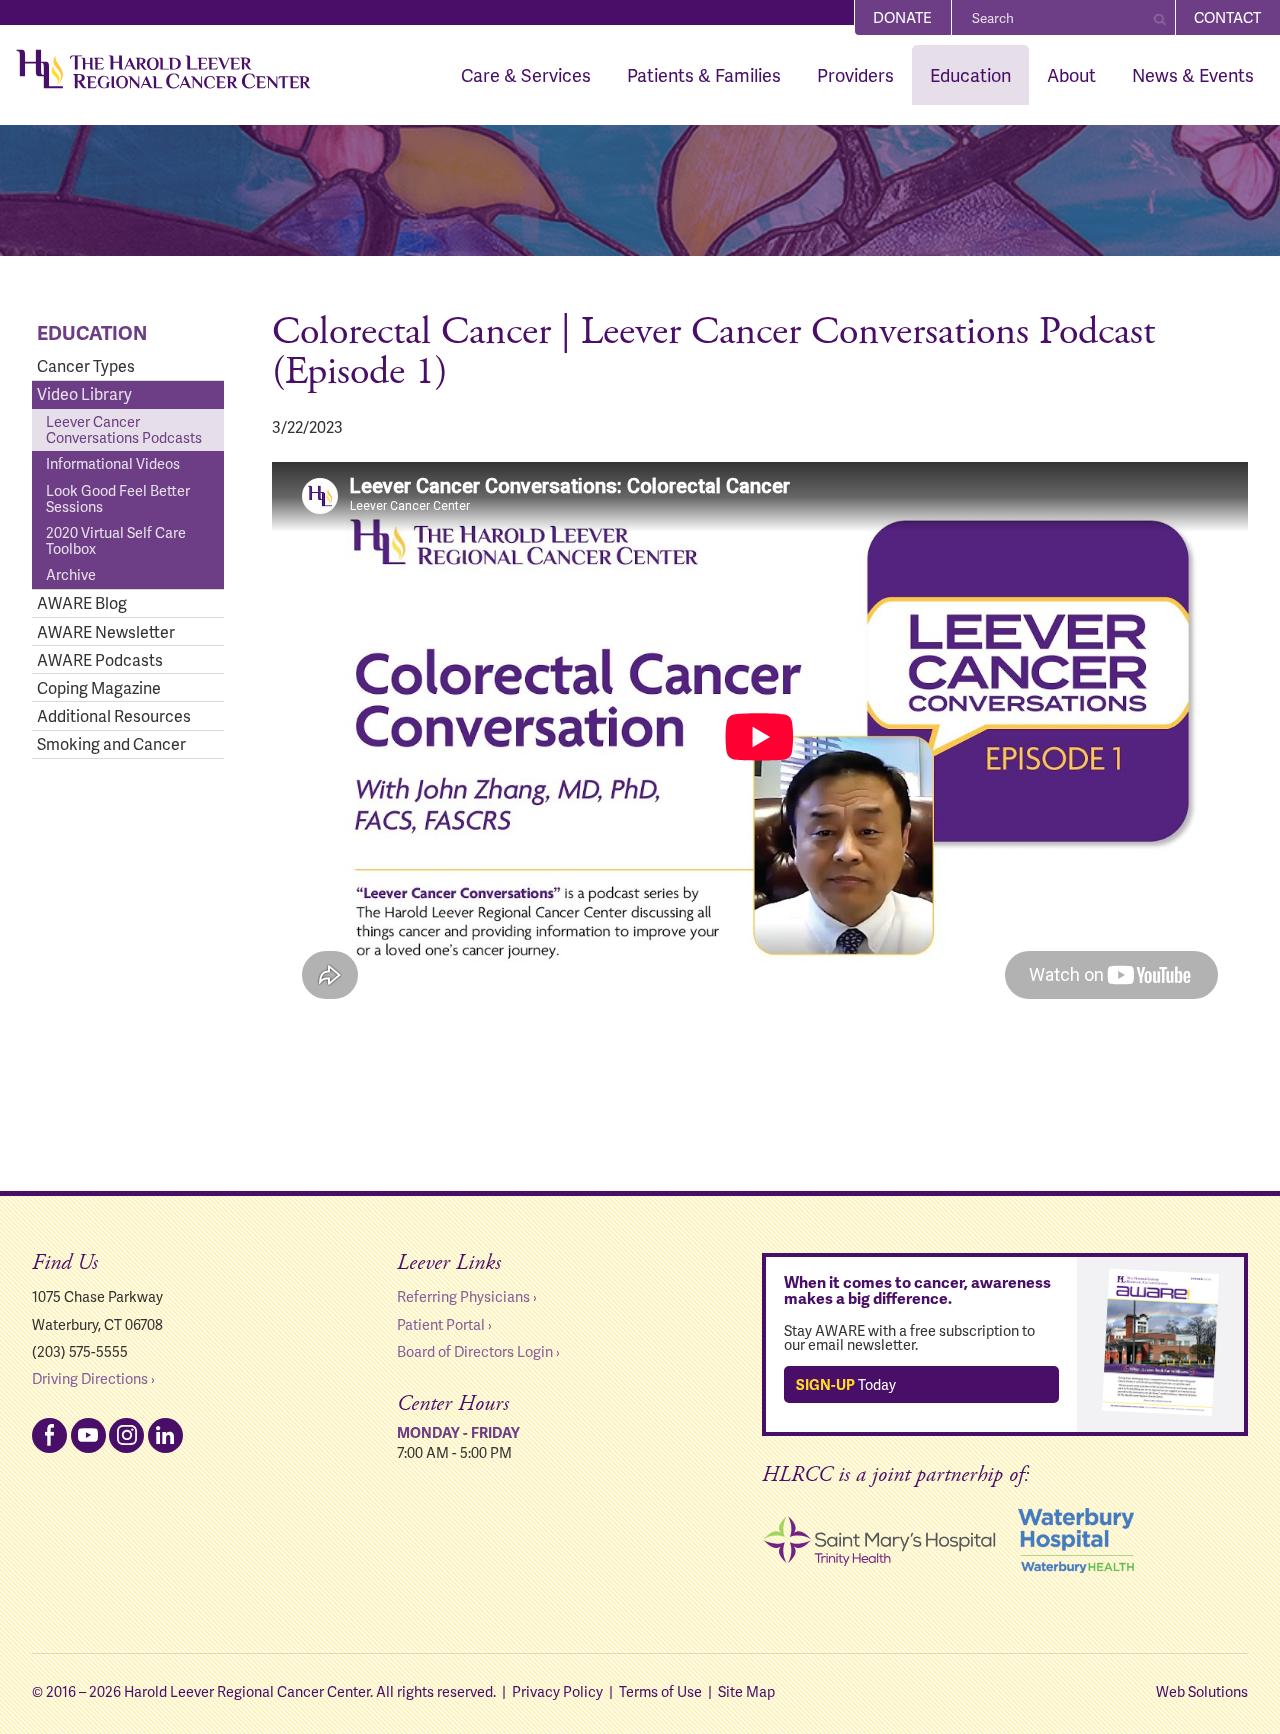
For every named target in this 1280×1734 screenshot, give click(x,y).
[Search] (1160, 18)
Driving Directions (90, 1378)
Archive (71, 574)
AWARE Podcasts (100, 659)
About (1071, 74)
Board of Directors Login (475, 1351)
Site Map (746, 1691)
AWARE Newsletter (106, 631)
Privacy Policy (557, 1691)
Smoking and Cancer (111, 743)
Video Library (84, 393)
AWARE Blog (82, 602)
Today (846, 1384)
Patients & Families (704, 74)
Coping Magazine (99, 687)
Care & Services (526, 74)
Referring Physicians (463, 1296)
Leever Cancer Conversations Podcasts (124, 429)
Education (970, 74)
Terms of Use (660, 1691)
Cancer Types (86, 365)
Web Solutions (1202, 1691)
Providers (855, 74)
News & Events (1193, 74)
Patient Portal (441, 1324)
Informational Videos (113, 463)
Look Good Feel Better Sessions (118, 498)
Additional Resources (114, 715)
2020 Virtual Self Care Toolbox (116, 540)
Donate (902, 17)
